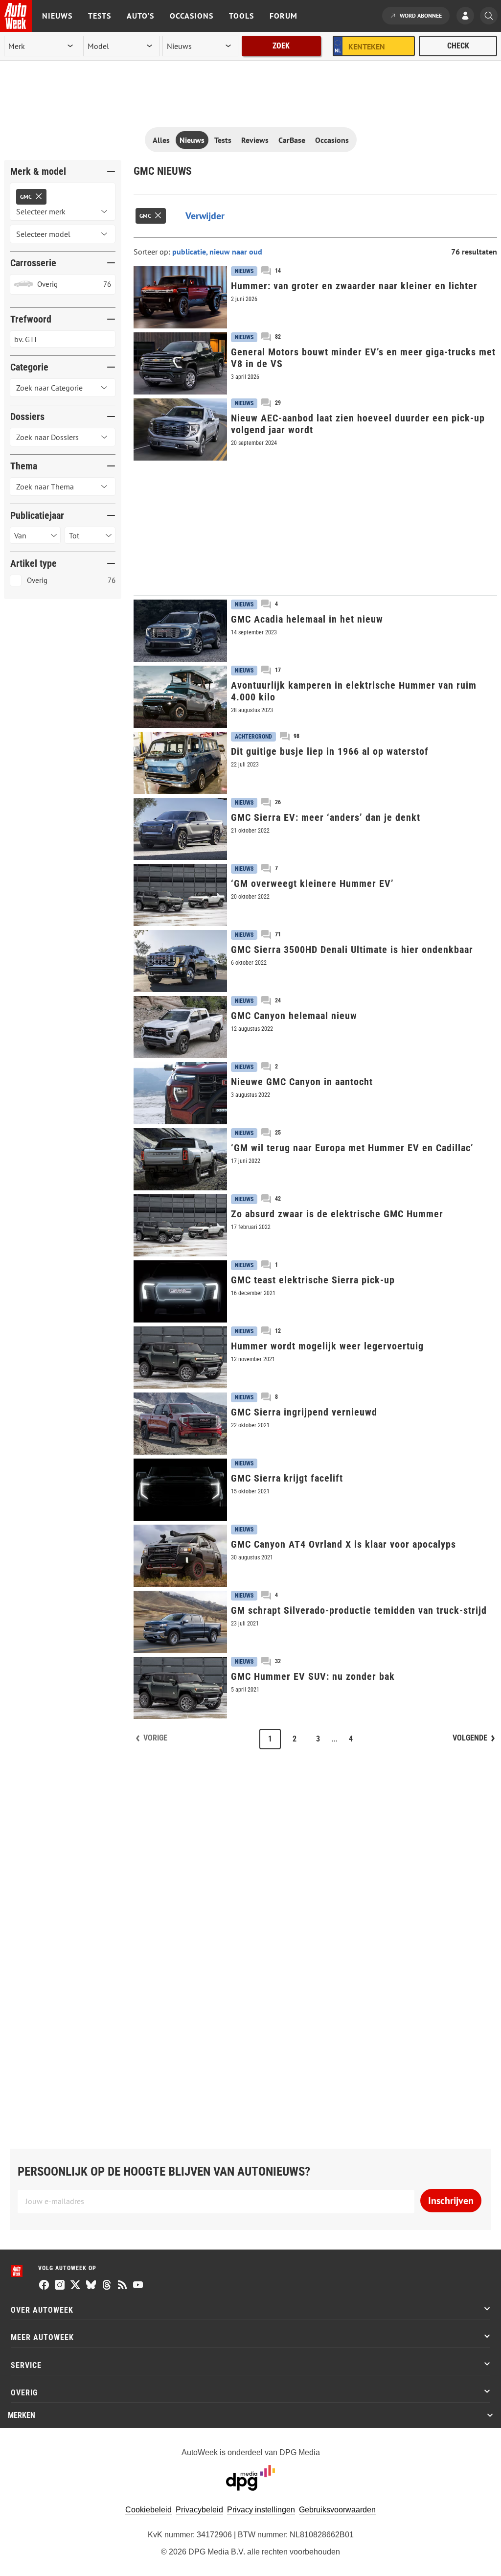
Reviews (255, 140)
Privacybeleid (199, 2510)
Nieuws (57, 16)
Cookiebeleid (148, 2510)
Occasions (192, 16)
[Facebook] (44, 2286)
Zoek (281, 46)
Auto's (140, 16)
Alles (161, 140)
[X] (75, 2286)
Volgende (470, 1738)
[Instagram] (60, 2286)
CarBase (292, 140)
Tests (100, 16)
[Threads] (107, 2286)
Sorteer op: (153, 252)
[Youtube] (138, 2286)
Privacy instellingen (261, 2510)
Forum (284, 16)
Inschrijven (451, 2201)
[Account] (468, 17)
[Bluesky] (91, 2286)
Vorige (155, 1738)
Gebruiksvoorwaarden (337, 2510)
